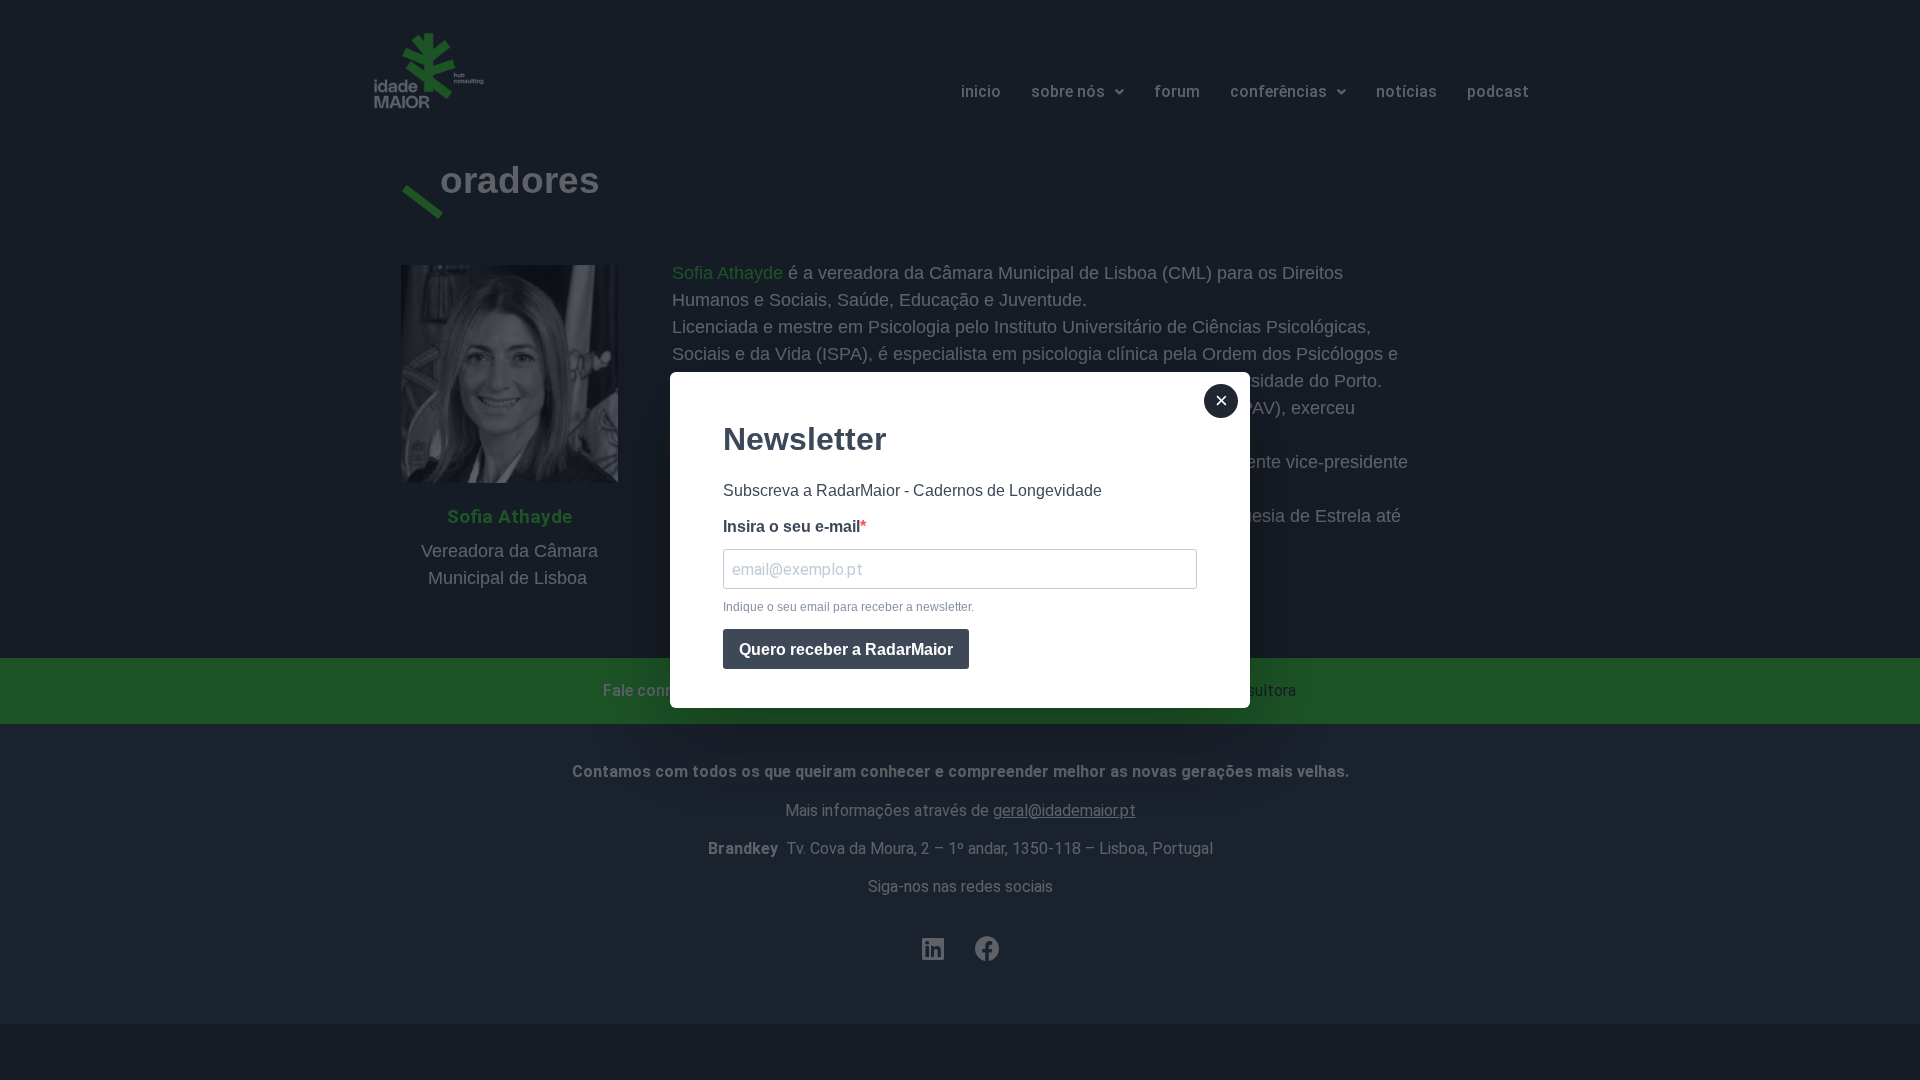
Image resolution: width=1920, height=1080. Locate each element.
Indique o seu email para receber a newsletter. (848, 607)
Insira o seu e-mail (791, 527)
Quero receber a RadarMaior (846, 649)
